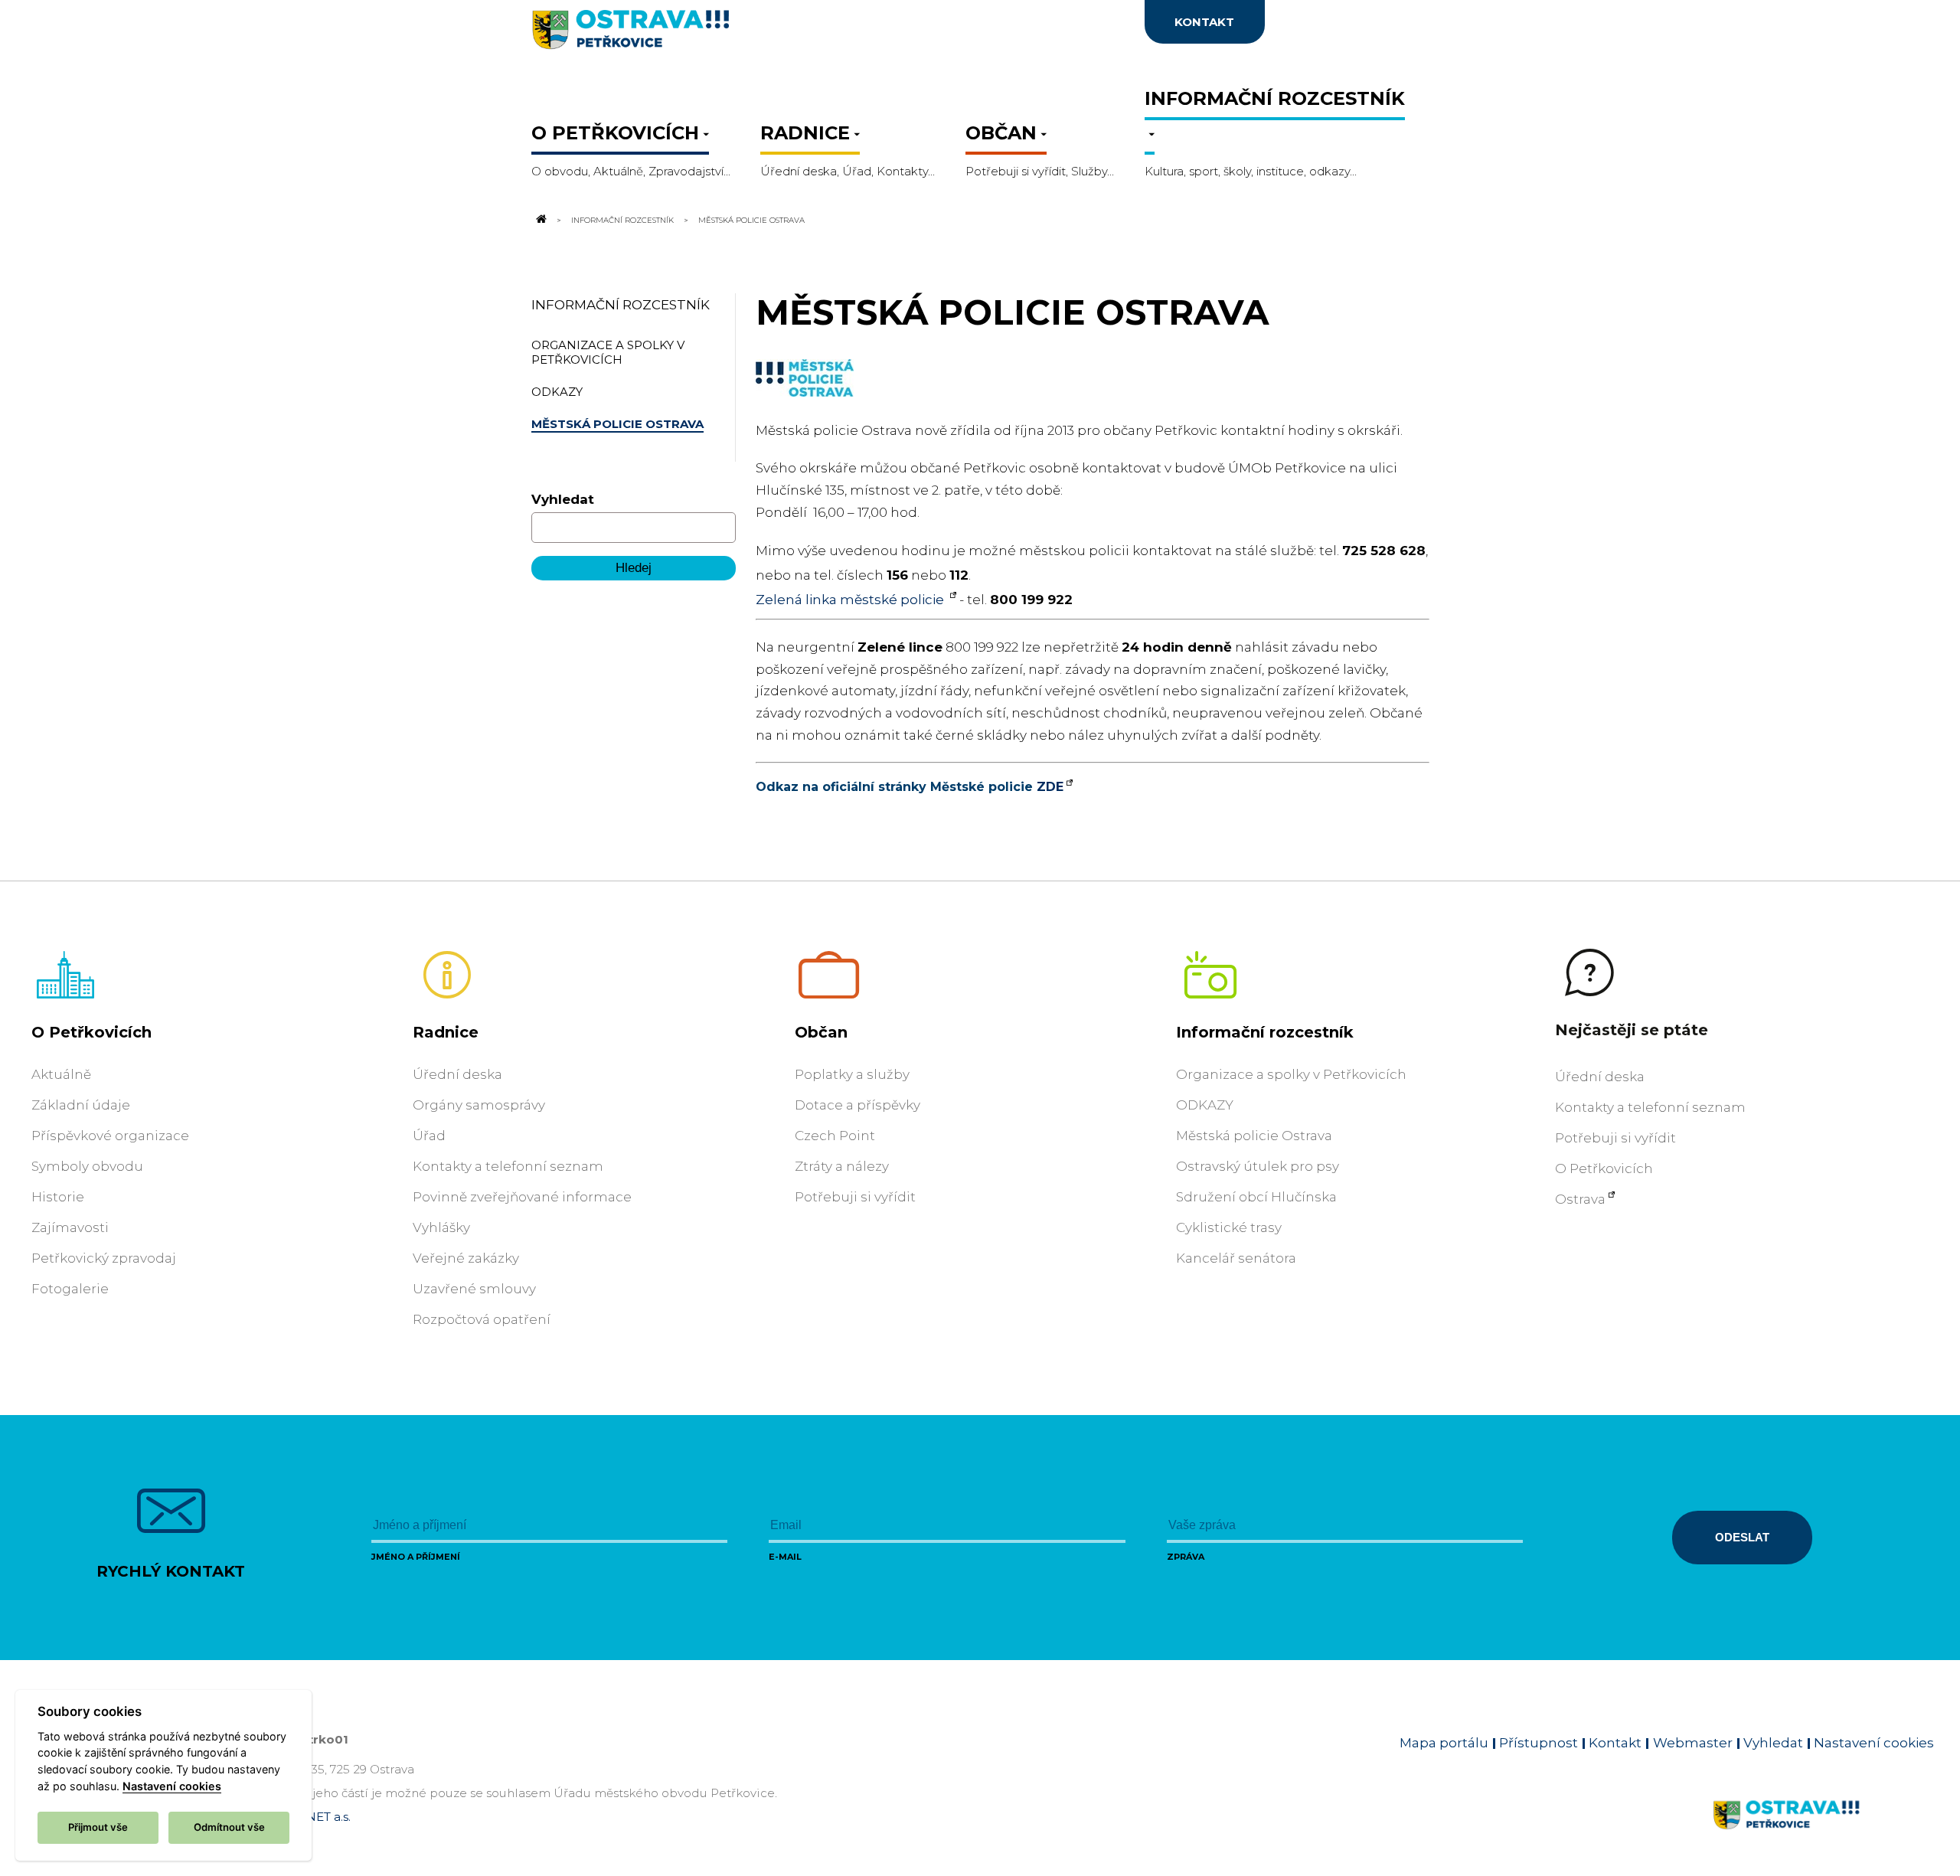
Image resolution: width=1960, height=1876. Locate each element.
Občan (821, 1032)
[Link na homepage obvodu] (1823, 1832)
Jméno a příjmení (416, 1557)
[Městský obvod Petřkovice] (681, 34)
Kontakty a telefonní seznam (508, 1166)
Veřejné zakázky (466, 1258)
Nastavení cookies (1874, 1743)
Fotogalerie (70, 1289)
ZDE (1050, 787)
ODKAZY (1205, 1105)
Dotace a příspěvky (857, 1105)
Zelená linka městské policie (851, 600)
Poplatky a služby (852, 1074)
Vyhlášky (441, 1227)
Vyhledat (563, 499)
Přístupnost (1539, 1743)
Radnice (446, 1032)
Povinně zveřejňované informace (522, 1197)
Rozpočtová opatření (482, 1319)
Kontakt (1615, 1743)
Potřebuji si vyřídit (855, 1197)
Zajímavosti (70, 1227)
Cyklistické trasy (1229, 1227)
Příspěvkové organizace (110, 1136)
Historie (58, 1197)
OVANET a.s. (315, 1817)
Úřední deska (457, 1074)
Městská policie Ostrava (1254, 1136)
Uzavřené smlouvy (474, 1289)
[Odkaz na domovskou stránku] (541, 220)
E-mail (785, 1557)
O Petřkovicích (91, 1032)
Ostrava (1580, 1199)
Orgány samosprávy (479, 1105)
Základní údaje (81, 1105)
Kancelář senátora (1236, 1258)
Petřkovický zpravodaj (104, 1258)
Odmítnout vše (229, 1827)
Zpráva (1186, 1557)
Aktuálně (61, 1074)
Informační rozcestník (622, 220)
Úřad (429, 1136)
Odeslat (1742, 1537)
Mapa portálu (1444, 1743)
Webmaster (1693, 1743)
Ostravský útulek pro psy (1258, 1166)
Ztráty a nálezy (842, 1166)
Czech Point (835, 1136)
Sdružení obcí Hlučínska (1256, 1197)
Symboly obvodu (87, 1166)
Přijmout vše (98, 1827)
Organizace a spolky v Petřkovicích (1291, 1074)
